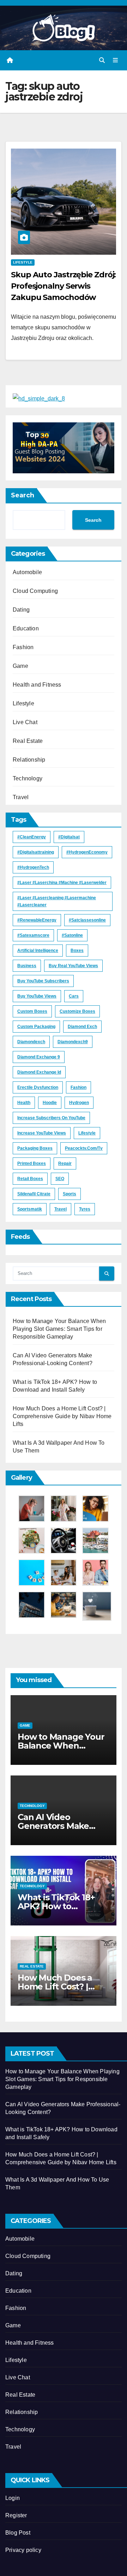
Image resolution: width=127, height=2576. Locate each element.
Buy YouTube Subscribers (43, 981)
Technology (28, 778)
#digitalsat (69, 837)
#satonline (72, 935)
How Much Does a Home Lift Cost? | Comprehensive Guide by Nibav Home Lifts (62, 1416)
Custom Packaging (36, 1027)
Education (26, 628)
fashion (78, 1087)
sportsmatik (30, 1209)
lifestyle (87, 1133)
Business (27, 966)
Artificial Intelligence (38, 951)
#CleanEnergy (32, 837)
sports (69, 1194)
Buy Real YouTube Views (73, 966)
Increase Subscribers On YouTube (51, 1118)
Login (13, 2498)
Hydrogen (79, 1103)
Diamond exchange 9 (39, 1057)
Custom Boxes (32, 1011)
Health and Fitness (37, 685)
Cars (74, 996)
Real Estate (28, 741)
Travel (21, 797)
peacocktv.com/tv (84, 1148)
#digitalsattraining (36, 852)
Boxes (77, 951)
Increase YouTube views (42, 1133)
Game (20, 666)
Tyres (85, 1209)
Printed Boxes (32, 1163)
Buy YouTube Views (37, 996)
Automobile (27, 572)
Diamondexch (31, 1042)
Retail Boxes (30, 1179)
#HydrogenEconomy (87, 852)
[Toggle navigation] (116, 60)
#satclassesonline (87, 920)
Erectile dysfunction (38, 1087)
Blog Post (18, 2533)
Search (23, 495)
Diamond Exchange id (39, 1072)
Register (16, 2515)
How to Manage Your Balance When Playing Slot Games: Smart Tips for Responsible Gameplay (59, 1329)
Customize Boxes (77, 1011)
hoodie (50, 1103)
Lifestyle (23, 262)
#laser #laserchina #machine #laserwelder (62, 883)
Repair (65, 1163)
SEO (60, 1179)
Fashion (23, 647)
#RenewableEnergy (37, 920)
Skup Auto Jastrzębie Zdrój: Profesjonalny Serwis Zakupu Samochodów (63, 286)
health (24, 1103)
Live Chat (25, 722)
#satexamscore (33, 935)
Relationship (29, 760)
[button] (102, 60)
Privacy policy (23, 2550)
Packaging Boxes (35, 1148)
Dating (21, 610)
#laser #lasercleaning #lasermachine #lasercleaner (57, 901)
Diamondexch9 (73, 1042)
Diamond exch (82, 1027)
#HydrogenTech (33, 867)
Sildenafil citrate (34, 1194)
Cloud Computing (35, 591)
